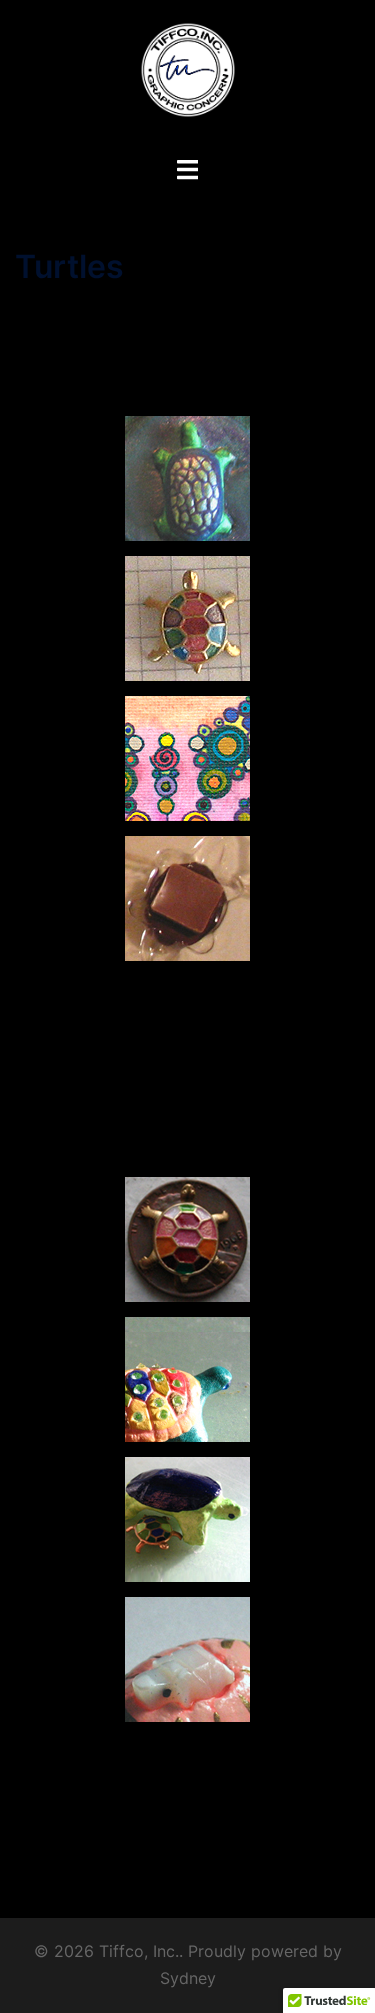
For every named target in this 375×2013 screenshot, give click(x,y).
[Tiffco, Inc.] (188, 76)
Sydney (188, 1978)
